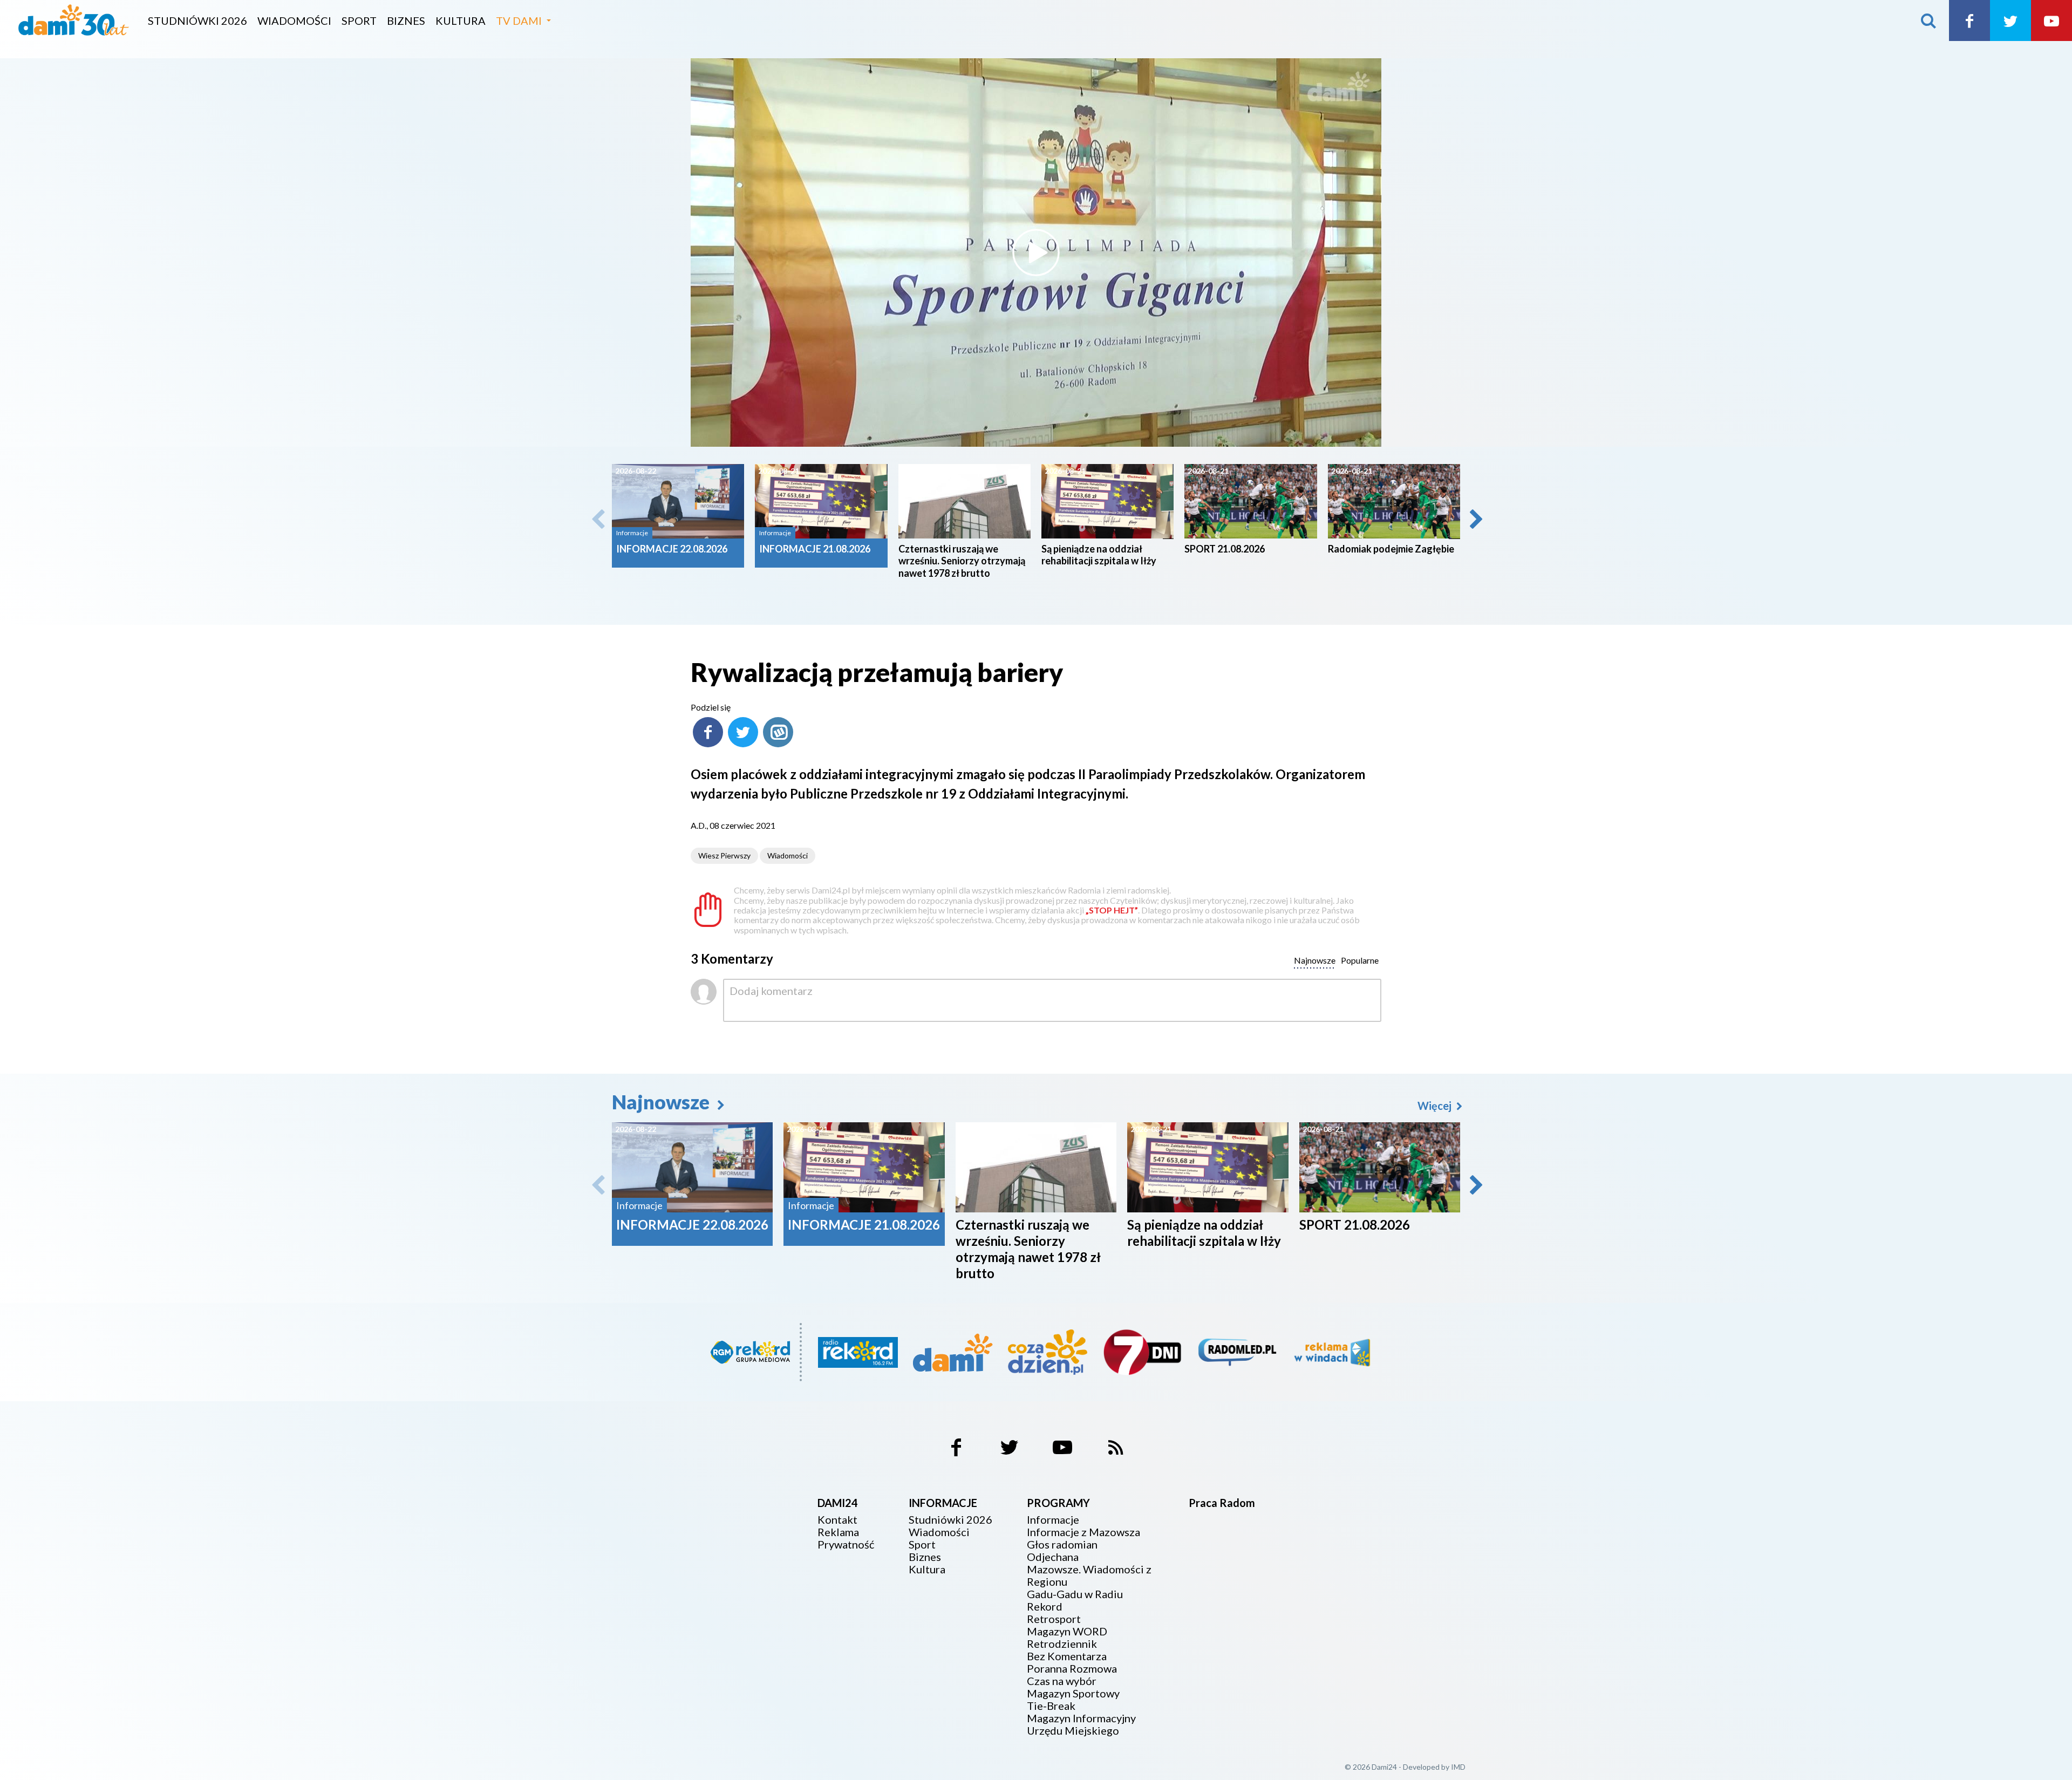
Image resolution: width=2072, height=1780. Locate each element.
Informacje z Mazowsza (1083, 1532)
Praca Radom (1222, 1503)
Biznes (406, 21)
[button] (1475, 519)
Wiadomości (294, 21)
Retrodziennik (1062, 1644)
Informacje (1053, 1520)
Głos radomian (1062, 1544)
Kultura (461, 21)
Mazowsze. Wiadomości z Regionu (1089, 1576)
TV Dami (519, 21)
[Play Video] (1036, 253)
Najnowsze (663, 1102)
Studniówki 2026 (197, 21)
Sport (359, 21)
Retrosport (1054, 1619)
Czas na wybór (1062, 1681)
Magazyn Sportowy (1073, 1693)
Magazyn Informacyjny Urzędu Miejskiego (1081, 1724)
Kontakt (837, 1520)
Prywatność (846, 1544)
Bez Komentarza (1067, 1656)
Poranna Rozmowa (1072, 1669)
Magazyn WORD (1067, 1631)
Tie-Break (1051, 1706)
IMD (1458, 1767)
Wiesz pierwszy (724, 855)
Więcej (1436, 1106)
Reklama (838, 1532)
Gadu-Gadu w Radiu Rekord (1075, 1600)
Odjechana (1053, 1557)
